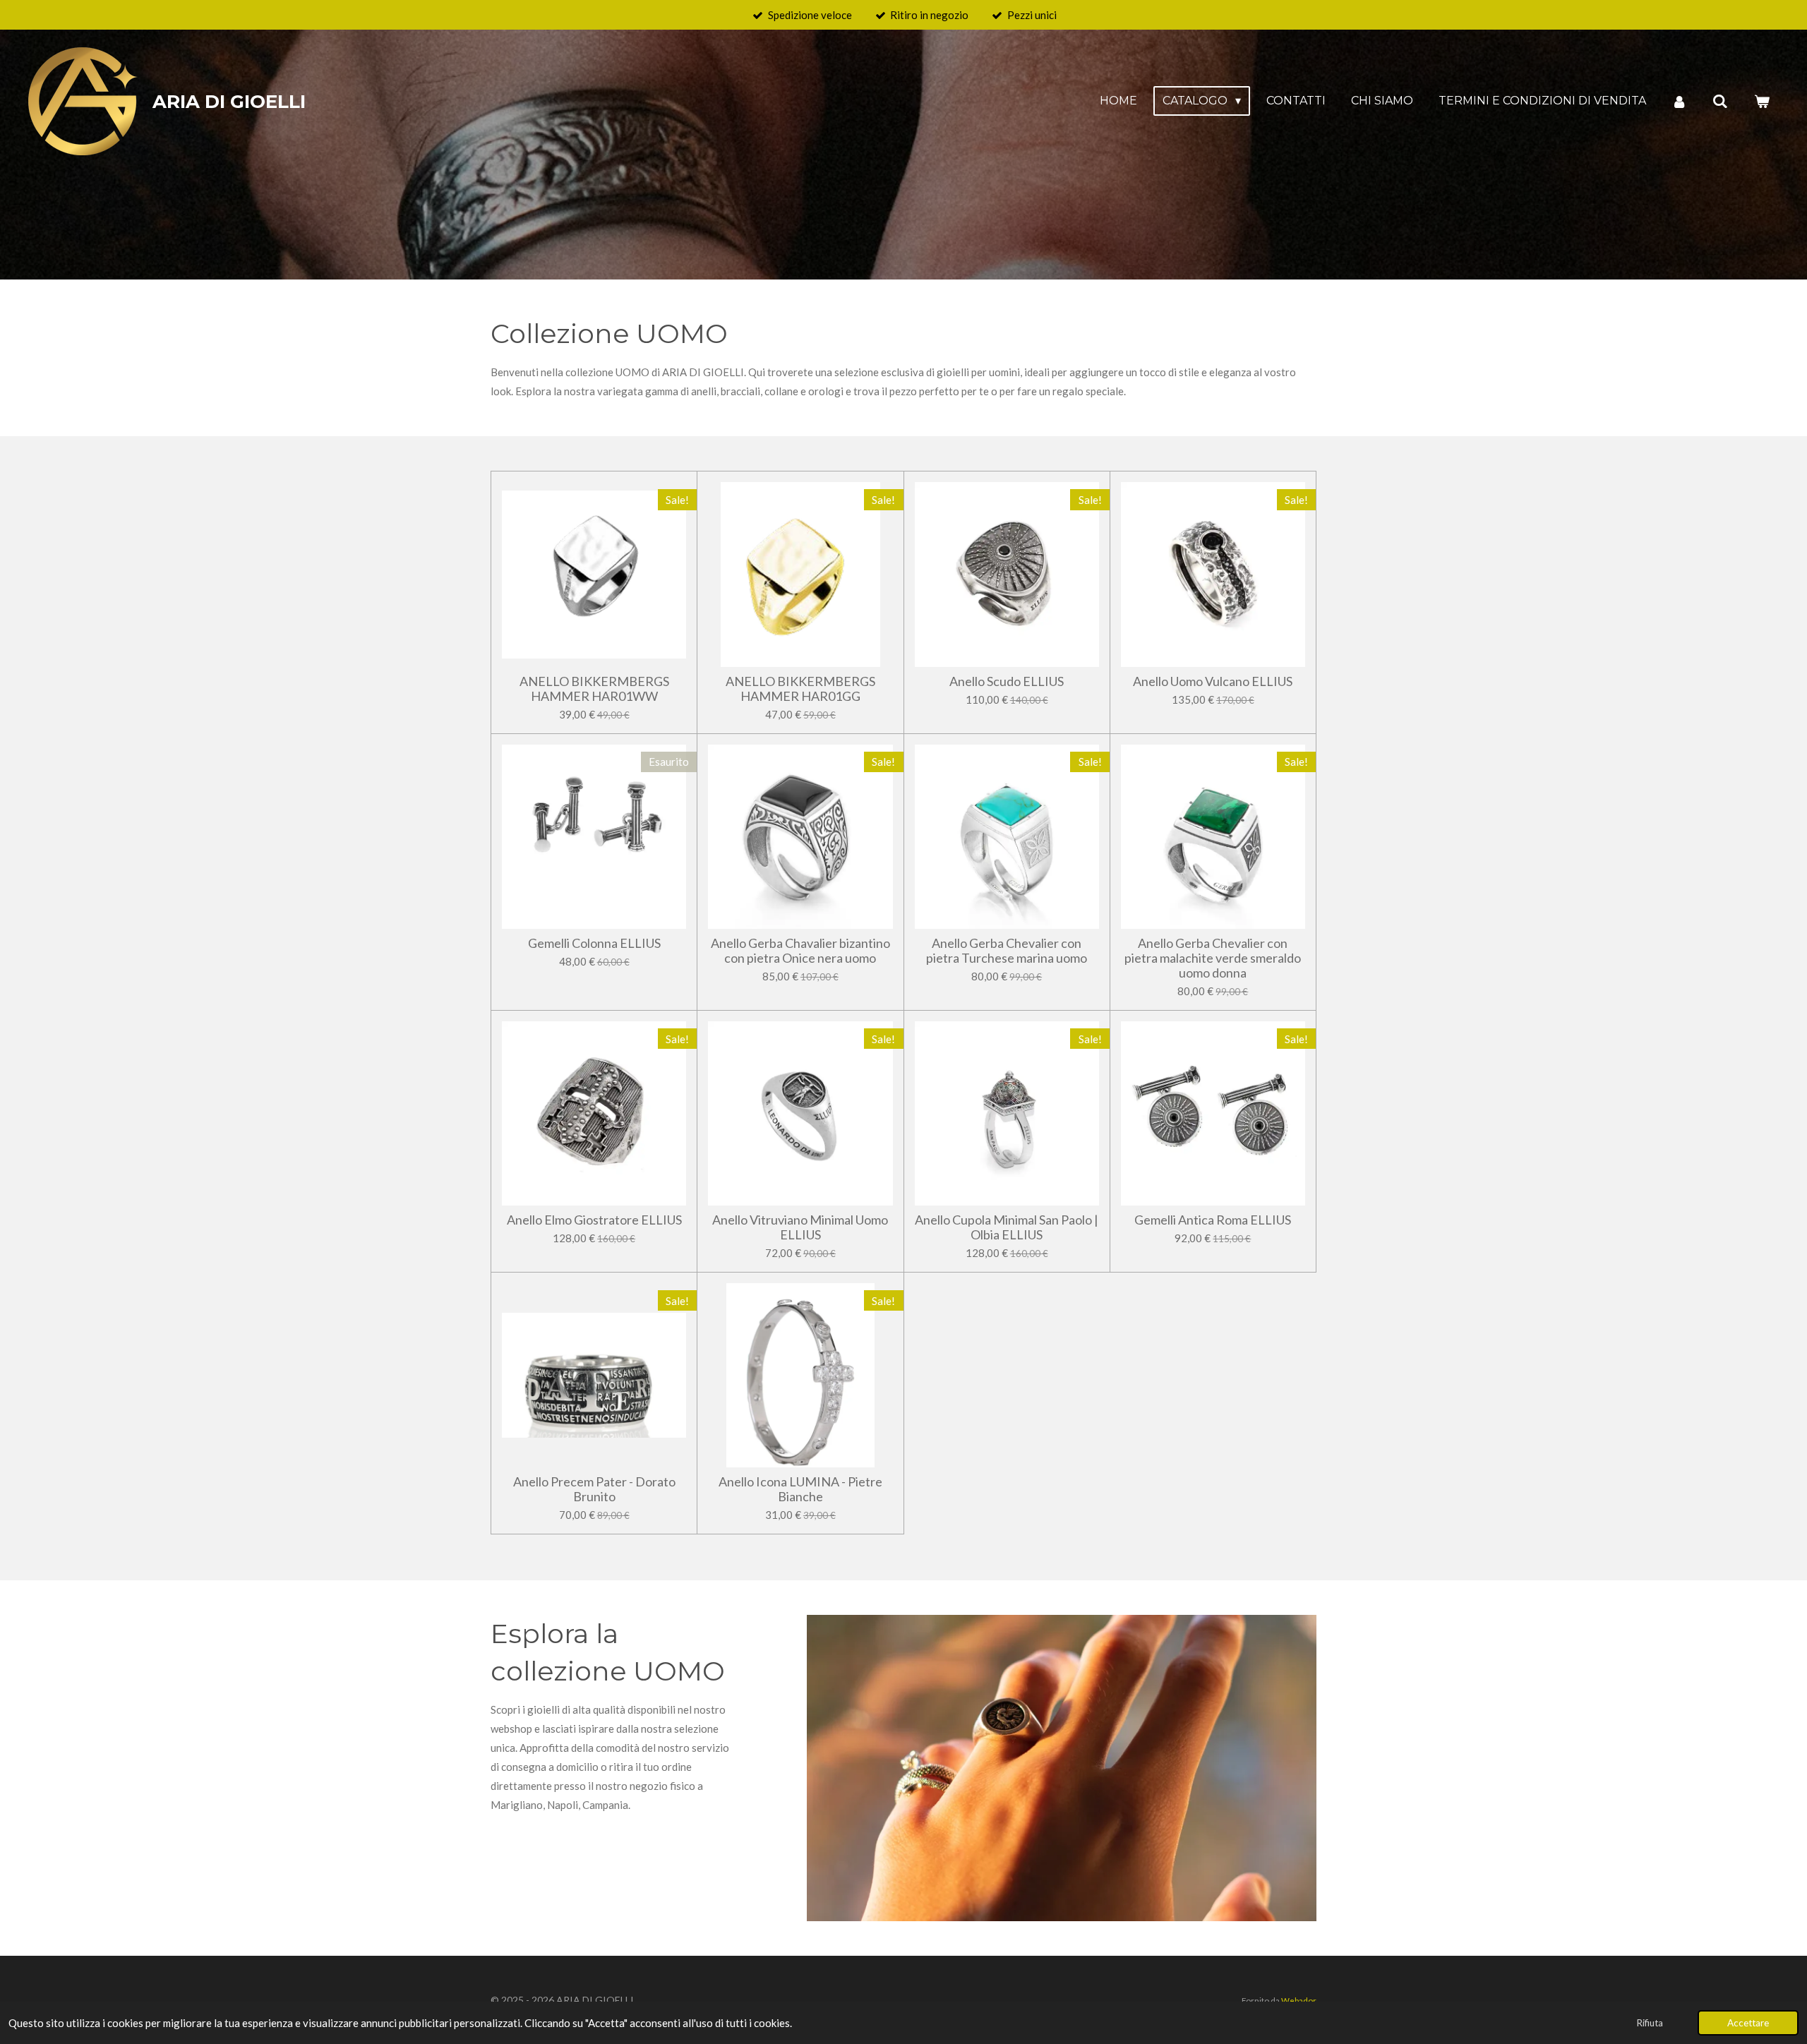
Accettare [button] (1748, 2023)
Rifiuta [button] (1650, 2023)
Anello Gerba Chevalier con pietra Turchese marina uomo (1007, 951)
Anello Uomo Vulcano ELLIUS (1213, 681)
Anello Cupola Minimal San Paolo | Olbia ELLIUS (1007, 1227)
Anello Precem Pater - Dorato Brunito (594, 1489)
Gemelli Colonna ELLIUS (594, 943)
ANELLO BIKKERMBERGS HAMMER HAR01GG (800, 689)
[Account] (1679, 101)
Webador (1299, 2000)
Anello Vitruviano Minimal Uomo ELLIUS (800, 1227)
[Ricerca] (1720, 101)
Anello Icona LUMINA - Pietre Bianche (800, 1489)
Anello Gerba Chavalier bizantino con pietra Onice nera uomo (800, 951)
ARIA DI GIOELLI (229, 102)
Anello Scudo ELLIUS (1007, 681)
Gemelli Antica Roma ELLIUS (1213, 1220)
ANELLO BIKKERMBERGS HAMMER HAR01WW (594, 689)
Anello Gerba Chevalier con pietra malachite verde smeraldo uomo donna (1213, 958)
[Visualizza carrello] (1762, 101)
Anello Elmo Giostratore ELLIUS (594, 1220)
